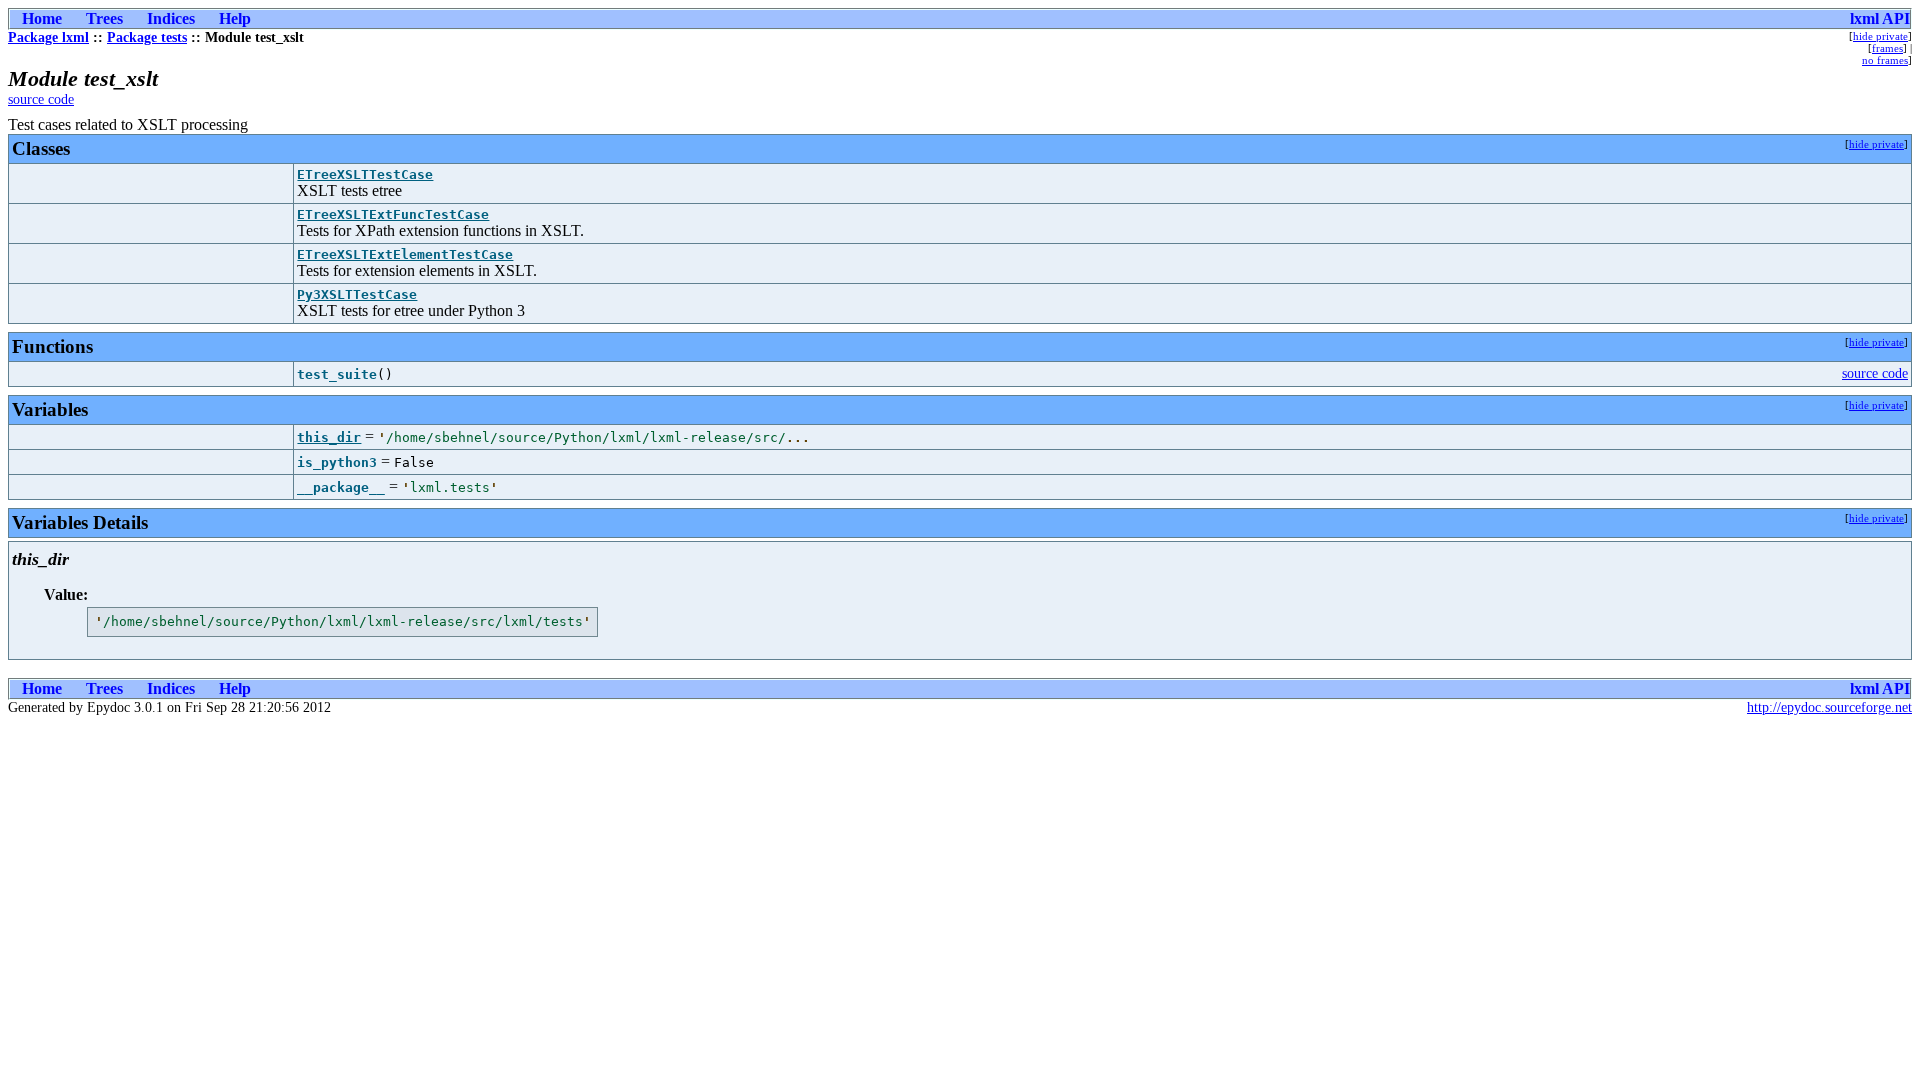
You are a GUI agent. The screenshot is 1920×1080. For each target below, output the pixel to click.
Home (42, 18)
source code (41, 99)
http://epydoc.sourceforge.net (1829, 707)
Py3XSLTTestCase (357, 294)
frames (1887, 48)
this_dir (329, 437)
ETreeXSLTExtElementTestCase (405, 254)
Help (235, 18)
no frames (1885, 60)
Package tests (147, 37)
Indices (171, 18)
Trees (104, 18)
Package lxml (48, 37)
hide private (1880, 36)
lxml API (1880, 18)
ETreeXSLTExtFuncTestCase (393, 214)
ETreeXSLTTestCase (365, 174)
